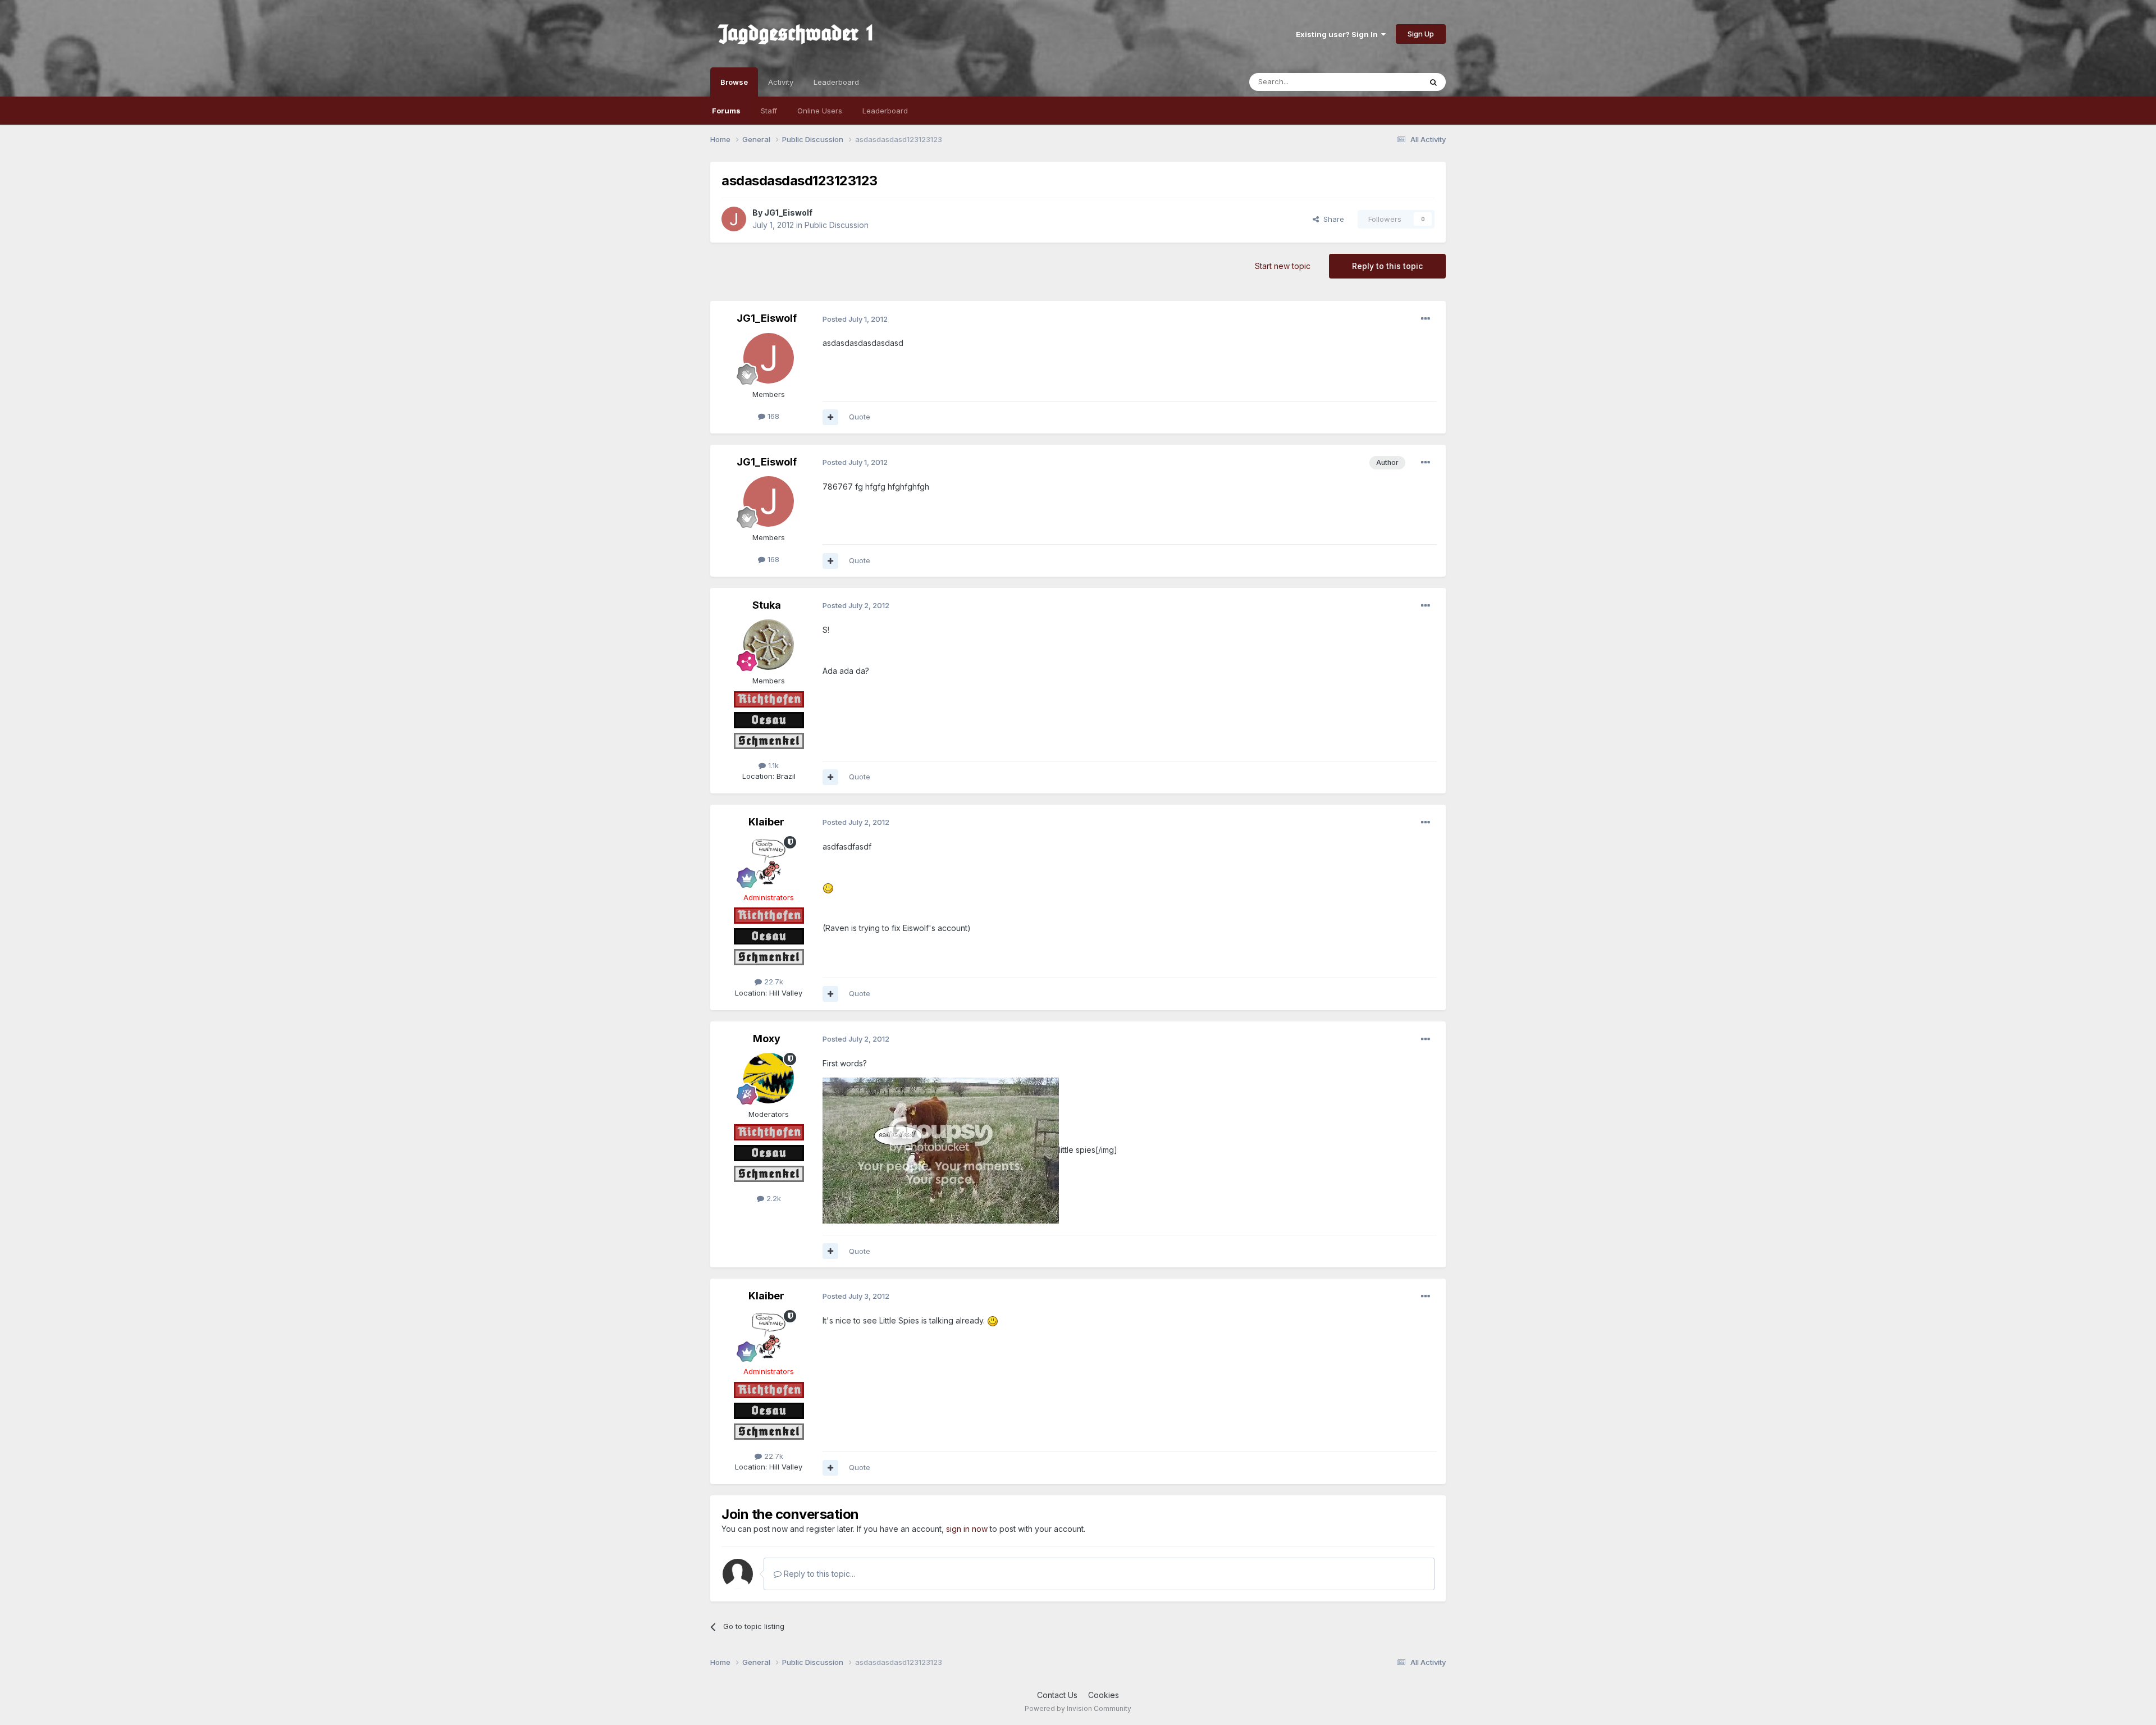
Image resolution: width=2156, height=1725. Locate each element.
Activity (781, 82)
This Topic (1388, 82)
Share (1331, 219)
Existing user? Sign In (1339, 34)
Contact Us (1057, 1695)
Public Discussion (837, 225)
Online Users (820, 111)
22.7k (773, 982)
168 (772, 416)
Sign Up (1421, 34)
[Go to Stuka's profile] (769, 645)
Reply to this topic (1387, 266)
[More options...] (1426, 319)
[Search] (1433, 82)
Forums (726, 111)
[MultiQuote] (830, 417)
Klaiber (766, 822)
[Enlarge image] (828, 887)
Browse (734, 82)
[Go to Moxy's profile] (769, 1078)
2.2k (773, 1198)
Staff (769, 111)
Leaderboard (885, 111)
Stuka (767, 605)
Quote (860, 417)
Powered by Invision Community (1078, 1708)
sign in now (967, 1529)
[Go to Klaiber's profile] (769, 861)
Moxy (767, 1039)
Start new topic (1283, 266)
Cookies (1104, 1695)
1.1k (772, 765)
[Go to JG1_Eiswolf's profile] (734, 219)
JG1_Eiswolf (788, 213)
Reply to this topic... (818, 1574)
